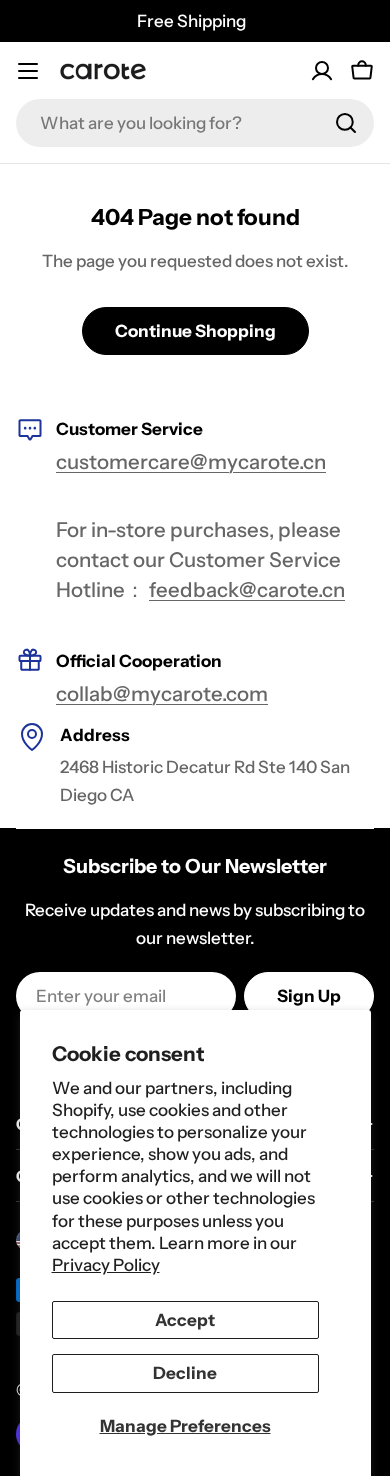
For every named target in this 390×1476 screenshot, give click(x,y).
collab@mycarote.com (162, 693)
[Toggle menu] (28, 71)
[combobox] (195, 123)
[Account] (322, 71)
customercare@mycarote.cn (191, 461)
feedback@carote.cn (247, 589)
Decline (185, 1373)
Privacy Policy (106, 1265)
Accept (185, 1320)
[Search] (346, 123)
